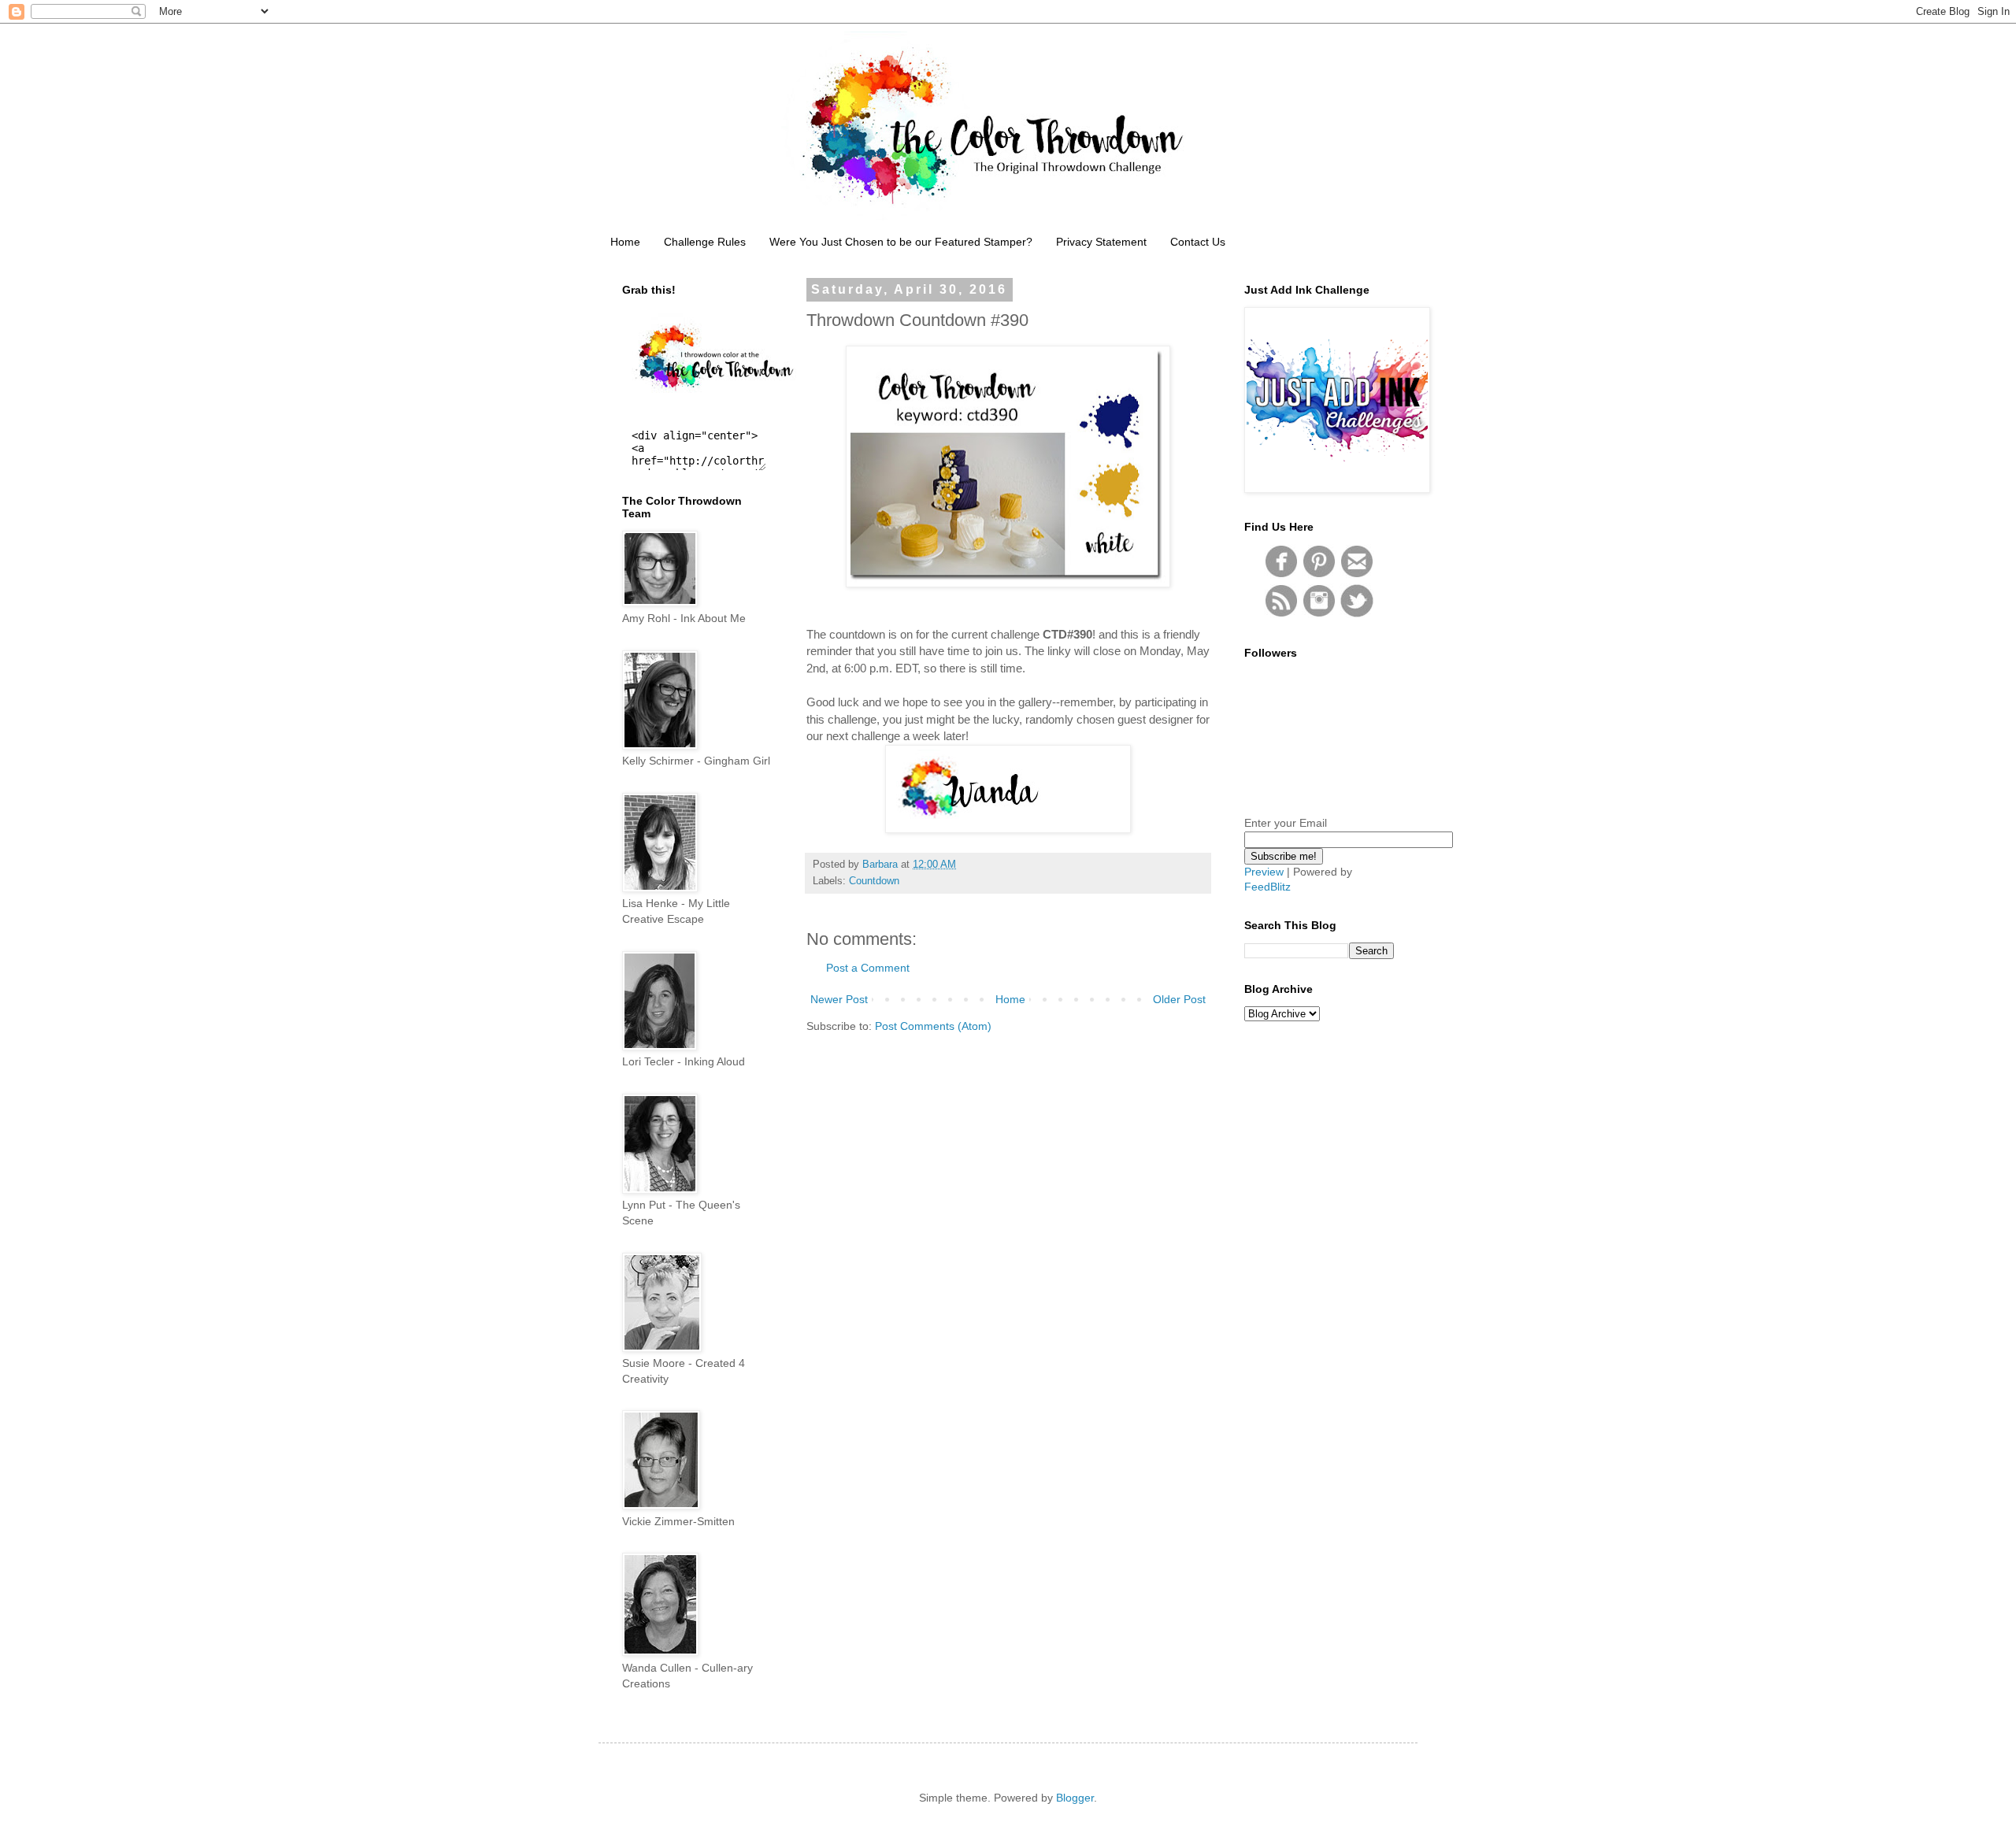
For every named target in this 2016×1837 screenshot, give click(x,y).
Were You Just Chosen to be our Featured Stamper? (901, 242)
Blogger (1075, 1798)
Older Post (1179, 999)
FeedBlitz (1267, 887)
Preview (1264, 872)
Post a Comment (868, 968)
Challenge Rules (705, 242)
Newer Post (839, 999)
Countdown (874, 881)
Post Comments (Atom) (933, 1026)
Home (625, 242)
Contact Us (1198, 242)
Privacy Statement (1101, 242)
